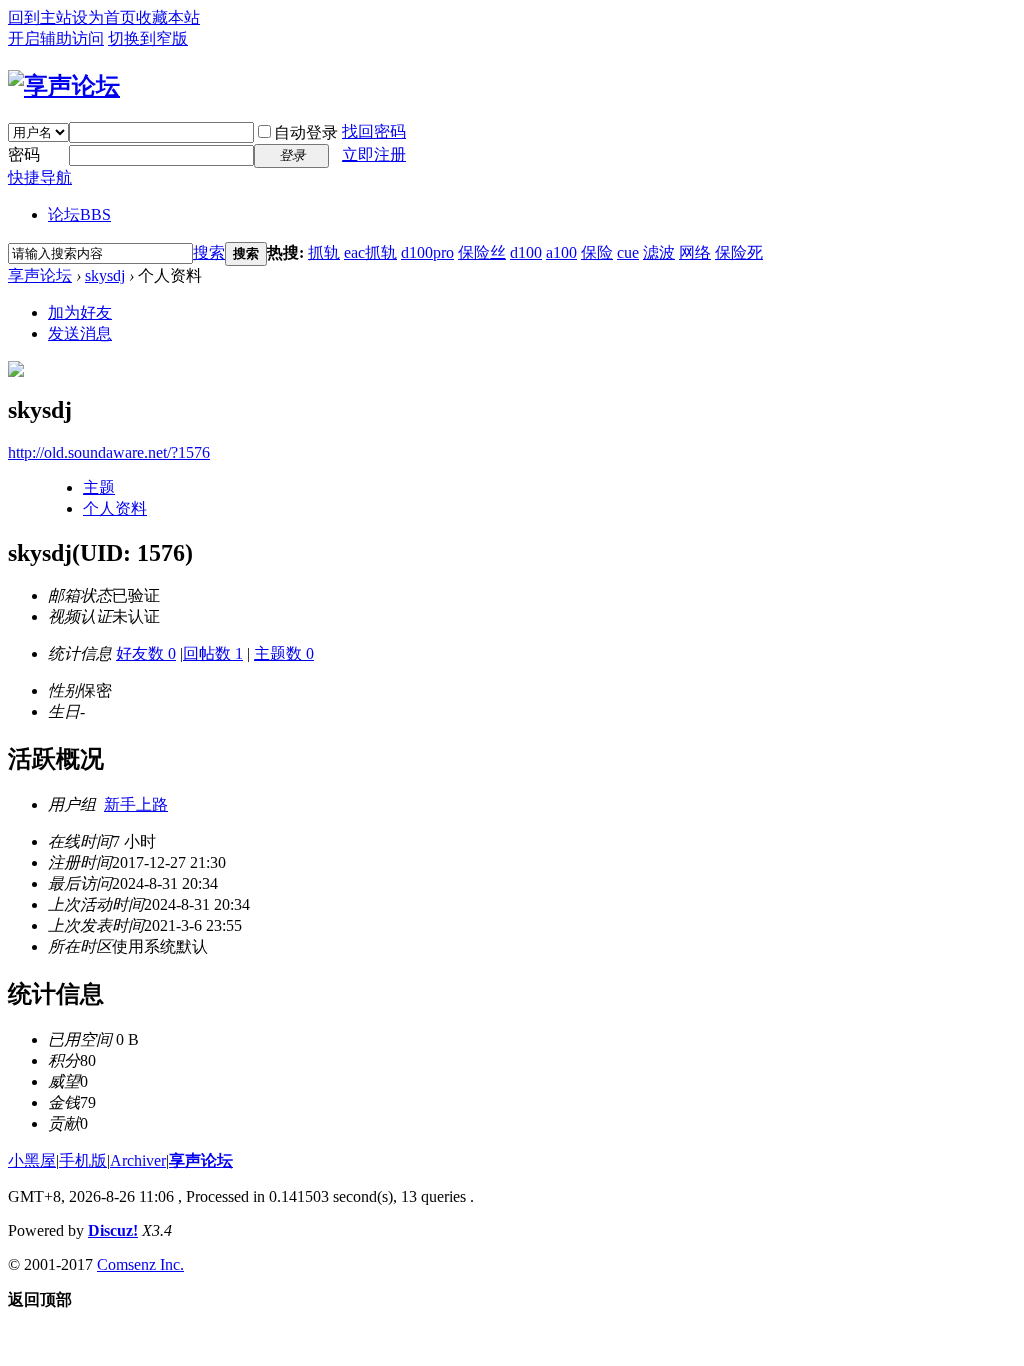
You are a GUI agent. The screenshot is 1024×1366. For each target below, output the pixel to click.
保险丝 (482, 252)
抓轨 (324, 252)
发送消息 (80, 333)
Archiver (138, 1160)
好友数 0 (146, 653)
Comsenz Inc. (140, 1264)
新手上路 (136, 804)
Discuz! (113, 1230)
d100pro (427, 252)
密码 (24, 154)
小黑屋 (32, 1160)
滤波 (659, 252)
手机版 (83, 1160)
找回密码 (374, 131)
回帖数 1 (213, 653)
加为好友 (80, 312)
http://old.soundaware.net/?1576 (109, 452)
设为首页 (104, 17)
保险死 (739, 252)
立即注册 (374, 154)
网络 (695, 252)
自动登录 (306, 132)
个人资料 (115, 508)
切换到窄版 (148, 38)
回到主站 (40, 17)
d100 (526, 252)
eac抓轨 (370, 252)
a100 (561, 252)
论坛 (79, 214)
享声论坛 (40, 275)
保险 (597, 252)
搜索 (209, 252)
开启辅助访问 (56, 38)
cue (628, 252)
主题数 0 (284, 653)
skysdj (105, 275)
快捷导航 (40, 177)
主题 (99, 487)
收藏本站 (168, 17)
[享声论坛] (64, 86)
